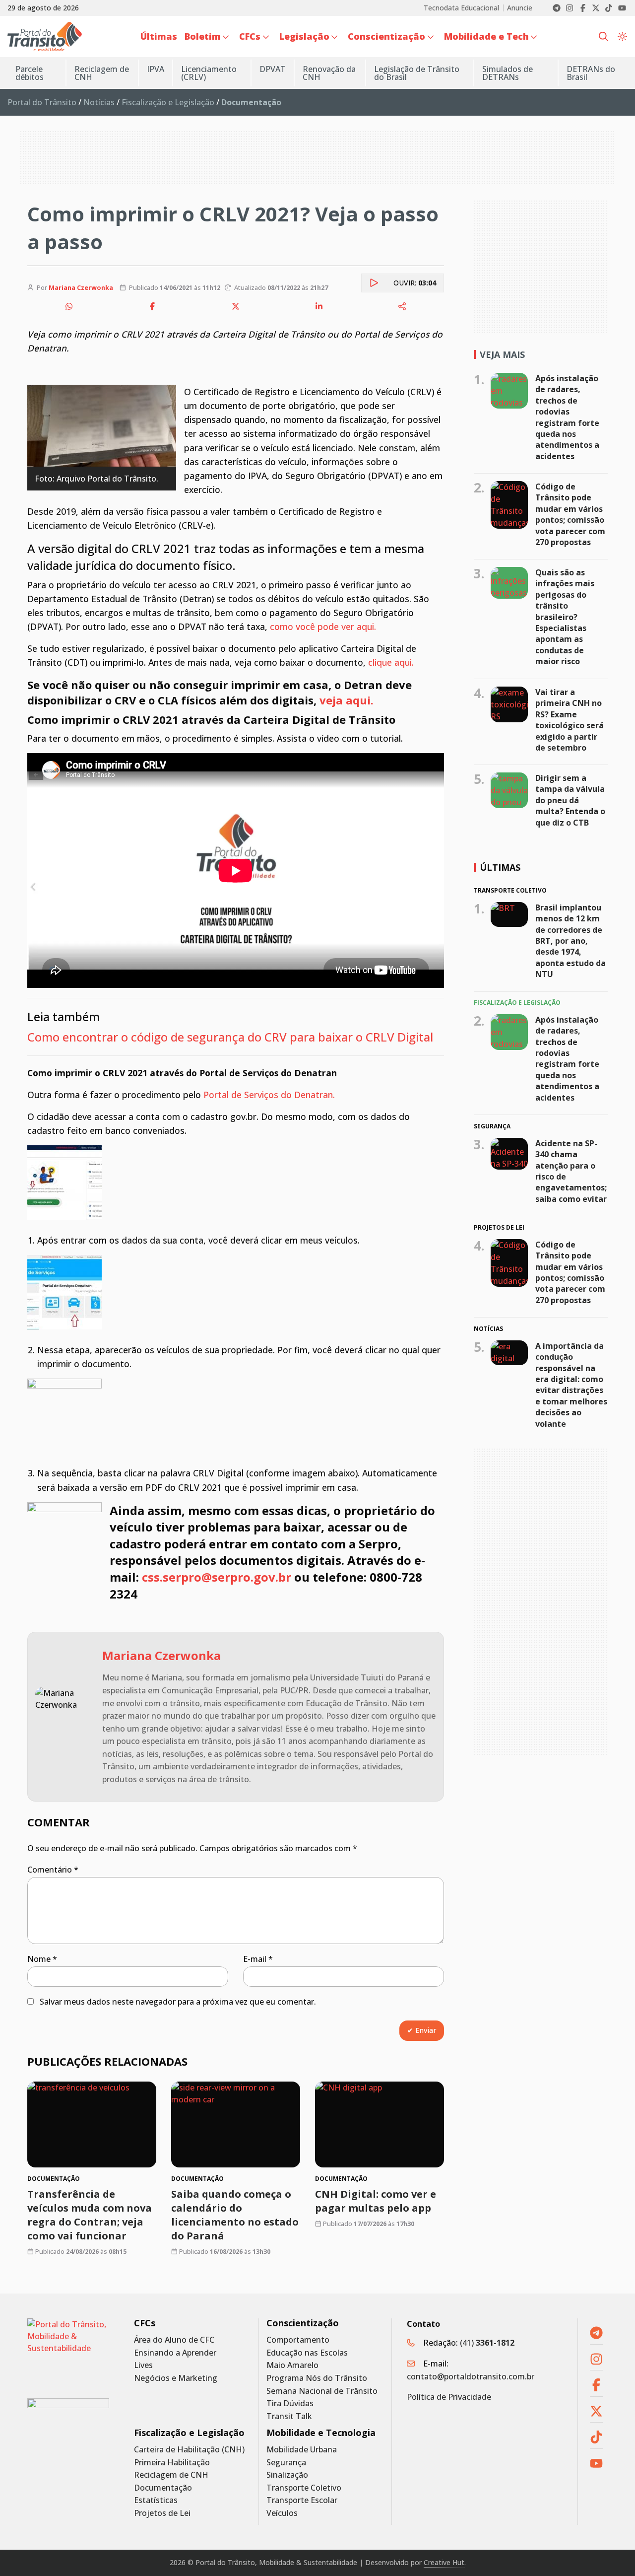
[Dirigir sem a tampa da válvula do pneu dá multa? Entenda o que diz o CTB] (509, 790)
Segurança (286, 2463)
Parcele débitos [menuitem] (30, 73)
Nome (42, 1959)
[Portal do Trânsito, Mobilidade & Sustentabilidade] (68, 2351)
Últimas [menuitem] (159, 36)
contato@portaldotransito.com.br (471, 2376)
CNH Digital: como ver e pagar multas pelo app (376, 2201)
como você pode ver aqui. (323, 627)
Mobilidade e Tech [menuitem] (486, 36)
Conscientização (303, 2323)
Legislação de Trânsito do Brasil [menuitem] (417, 73)
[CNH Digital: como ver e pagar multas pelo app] (380, 2124)
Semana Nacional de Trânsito (322, 2391)
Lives (143, 2365)
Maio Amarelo (292, 2365)
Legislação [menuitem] (304, 36)
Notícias (99, 102)
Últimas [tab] (500, 867)
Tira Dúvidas (290, 2403)
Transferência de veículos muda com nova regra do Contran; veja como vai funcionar (90, 2215)
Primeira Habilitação (172, 2463)
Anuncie (520, 8)
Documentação (163, 2488)
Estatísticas (156, 2500)
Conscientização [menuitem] (386, 36)
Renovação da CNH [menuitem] (329, 73)
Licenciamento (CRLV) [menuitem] (209, 73)
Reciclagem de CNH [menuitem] (102, 73)
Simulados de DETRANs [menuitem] (508, 73)
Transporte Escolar (302, 2500)
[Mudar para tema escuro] (622, 36)
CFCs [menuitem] (250, 36)
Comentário (53, 1870)
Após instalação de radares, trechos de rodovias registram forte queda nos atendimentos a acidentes (567, 417)
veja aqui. (347, 700)
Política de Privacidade (449, 2397)
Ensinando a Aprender (175, 2353)
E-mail (258, 1959)
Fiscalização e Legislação (168, 102)
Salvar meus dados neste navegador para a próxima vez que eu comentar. (178, 2002)
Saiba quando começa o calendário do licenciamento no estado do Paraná (235, 2215)
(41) (487, 2343)
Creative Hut (444, 2562)
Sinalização (287, 2475)
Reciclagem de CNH (171, 2475)
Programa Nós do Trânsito (317, 2378)
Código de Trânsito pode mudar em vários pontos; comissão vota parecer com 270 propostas (570, 514)
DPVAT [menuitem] (273, 69)
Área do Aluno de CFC (174, 2340)
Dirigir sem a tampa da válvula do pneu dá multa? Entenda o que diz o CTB (570, 800)
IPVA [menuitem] (156, 69)
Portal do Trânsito (42, 102)
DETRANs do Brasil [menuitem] (591, 73)
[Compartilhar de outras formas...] (402, 306)
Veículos (282, 2513)
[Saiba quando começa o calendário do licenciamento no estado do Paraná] (236, 2124)
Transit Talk (289, 2416)
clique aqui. (392, 662)
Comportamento (298, 2340)
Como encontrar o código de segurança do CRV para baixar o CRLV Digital (230, 1037)
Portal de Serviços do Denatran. (269, 1095)
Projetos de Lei (162, 2513)
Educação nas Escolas (307, 2353)
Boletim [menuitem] (203, 36)
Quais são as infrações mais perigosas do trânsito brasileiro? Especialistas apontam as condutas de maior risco (565, 617)
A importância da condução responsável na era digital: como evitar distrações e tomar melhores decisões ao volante (571, 1385)
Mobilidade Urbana (302, 2450)
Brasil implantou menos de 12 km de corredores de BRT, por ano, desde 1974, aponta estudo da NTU (571, 940)
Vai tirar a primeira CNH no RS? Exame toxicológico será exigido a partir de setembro (570, 720)
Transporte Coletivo (304, 2488)
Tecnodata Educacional (461, 8)
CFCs (145, 2323)
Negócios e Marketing (176, 2378)
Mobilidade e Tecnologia (321, 2433)
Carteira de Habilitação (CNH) (189, 2450)
